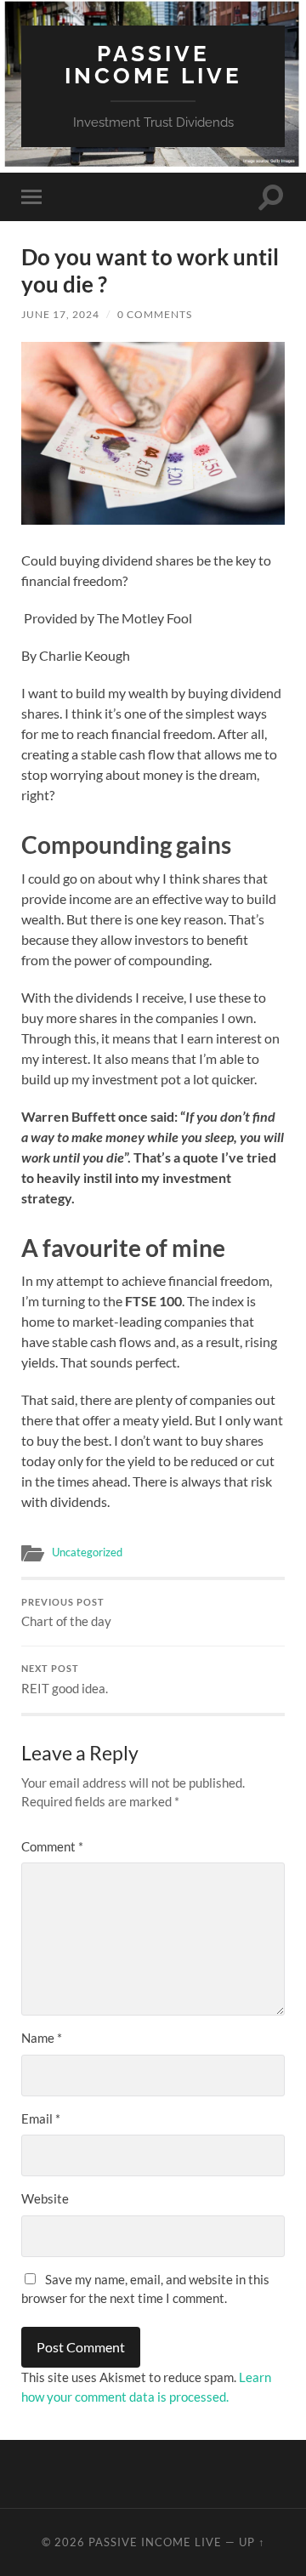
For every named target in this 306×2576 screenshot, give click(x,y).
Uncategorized (87, 1552)
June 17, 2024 (60, 314)
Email (41, 2118)
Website (45, 2198)
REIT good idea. (65, 1680)
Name (42, 2038)
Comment (52, 1846)
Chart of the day (66, 1613)
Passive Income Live (153, 64)
